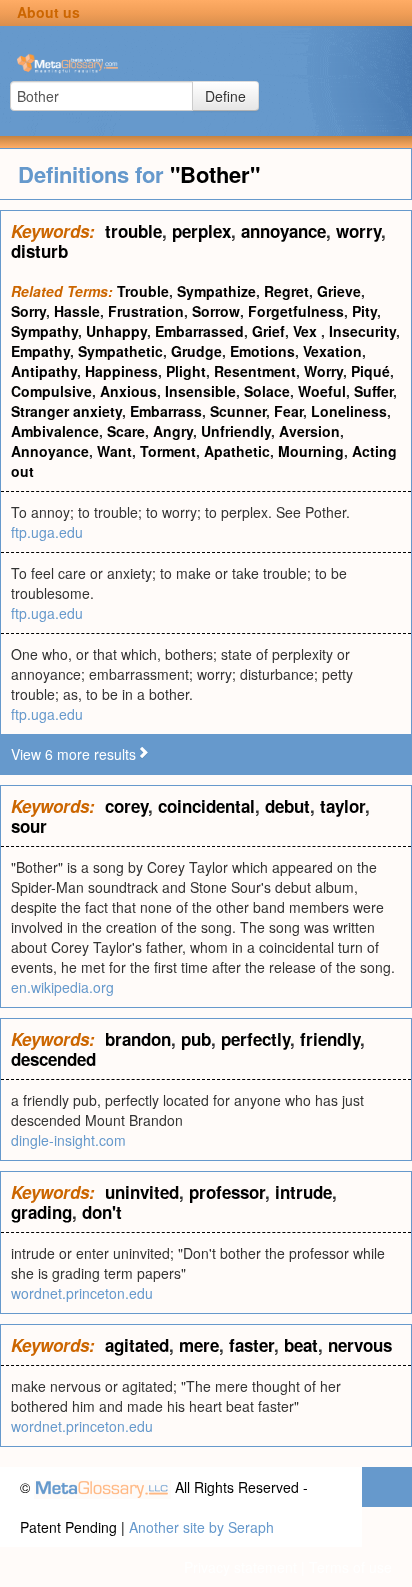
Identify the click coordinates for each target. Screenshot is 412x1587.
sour (29, 826)
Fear (288, 411)
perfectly (255, 1039)
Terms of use (350, 1567)
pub (196, 1039)
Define (225, 96)
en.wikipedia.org (62, 987)
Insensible (200, 391)
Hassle (77, 311)
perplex (201, 231)
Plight (186, 371)
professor (227, 1192)
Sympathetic (120, 351)
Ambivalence (55, 431)
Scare (126, 431)
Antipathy (44, 371)
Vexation (332, 351)
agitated (137, 1345)
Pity (364, 311)
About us (48, 12)
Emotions (262, 351)
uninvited (142, 1192)
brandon (138, 1039)
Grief (268, 331)
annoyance (283, 231)
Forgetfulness (296, 311)
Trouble (143, 291)
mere (199, 1345)
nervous (360, 1345)
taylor (342, 806)
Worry (323, 371)
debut (287, 806)
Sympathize (216, 291)
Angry (173, 431)
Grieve (339, 291)
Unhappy (116, 331)
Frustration (146, 311)
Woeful (322, 391)
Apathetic (237, 451)
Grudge (196, 351)
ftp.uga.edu (47, 532)
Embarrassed (199, 331)
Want (114, 451)
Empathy (40, 351)
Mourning (311, 451)
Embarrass (166, 411)
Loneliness (349, 411)
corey (126, 806)
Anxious (128, 391)
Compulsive (51, 391)
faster (251, 1345)
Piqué (370, 371)
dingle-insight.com (68, 1140)
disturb (39, 251)
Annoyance (50, 451)
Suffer (373, 391)
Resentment (255, 371)
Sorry (28, 311)
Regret (286, 291)
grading (41, 1212)
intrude (303, 1192)
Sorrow (216, 311)
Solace (267, 391)
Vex (307, 331)
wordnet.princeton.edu (82, 1293)
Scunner (238, 411)
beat (301, 1345)
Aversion (309, 431)
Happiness (121, 371)
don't (102, 1212)
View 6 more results (73, 754)
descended (53, 1059)
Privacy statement (240, 1567)
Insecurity (362, 331)
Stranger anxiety (66, 411)
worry (358, 231)
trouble (133, 231)
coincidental (206, 806)
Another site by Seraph (201, 1527)
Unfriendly (236, 431)
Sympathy (44, 331)
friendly (330, 1039)
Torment (168, 451)
